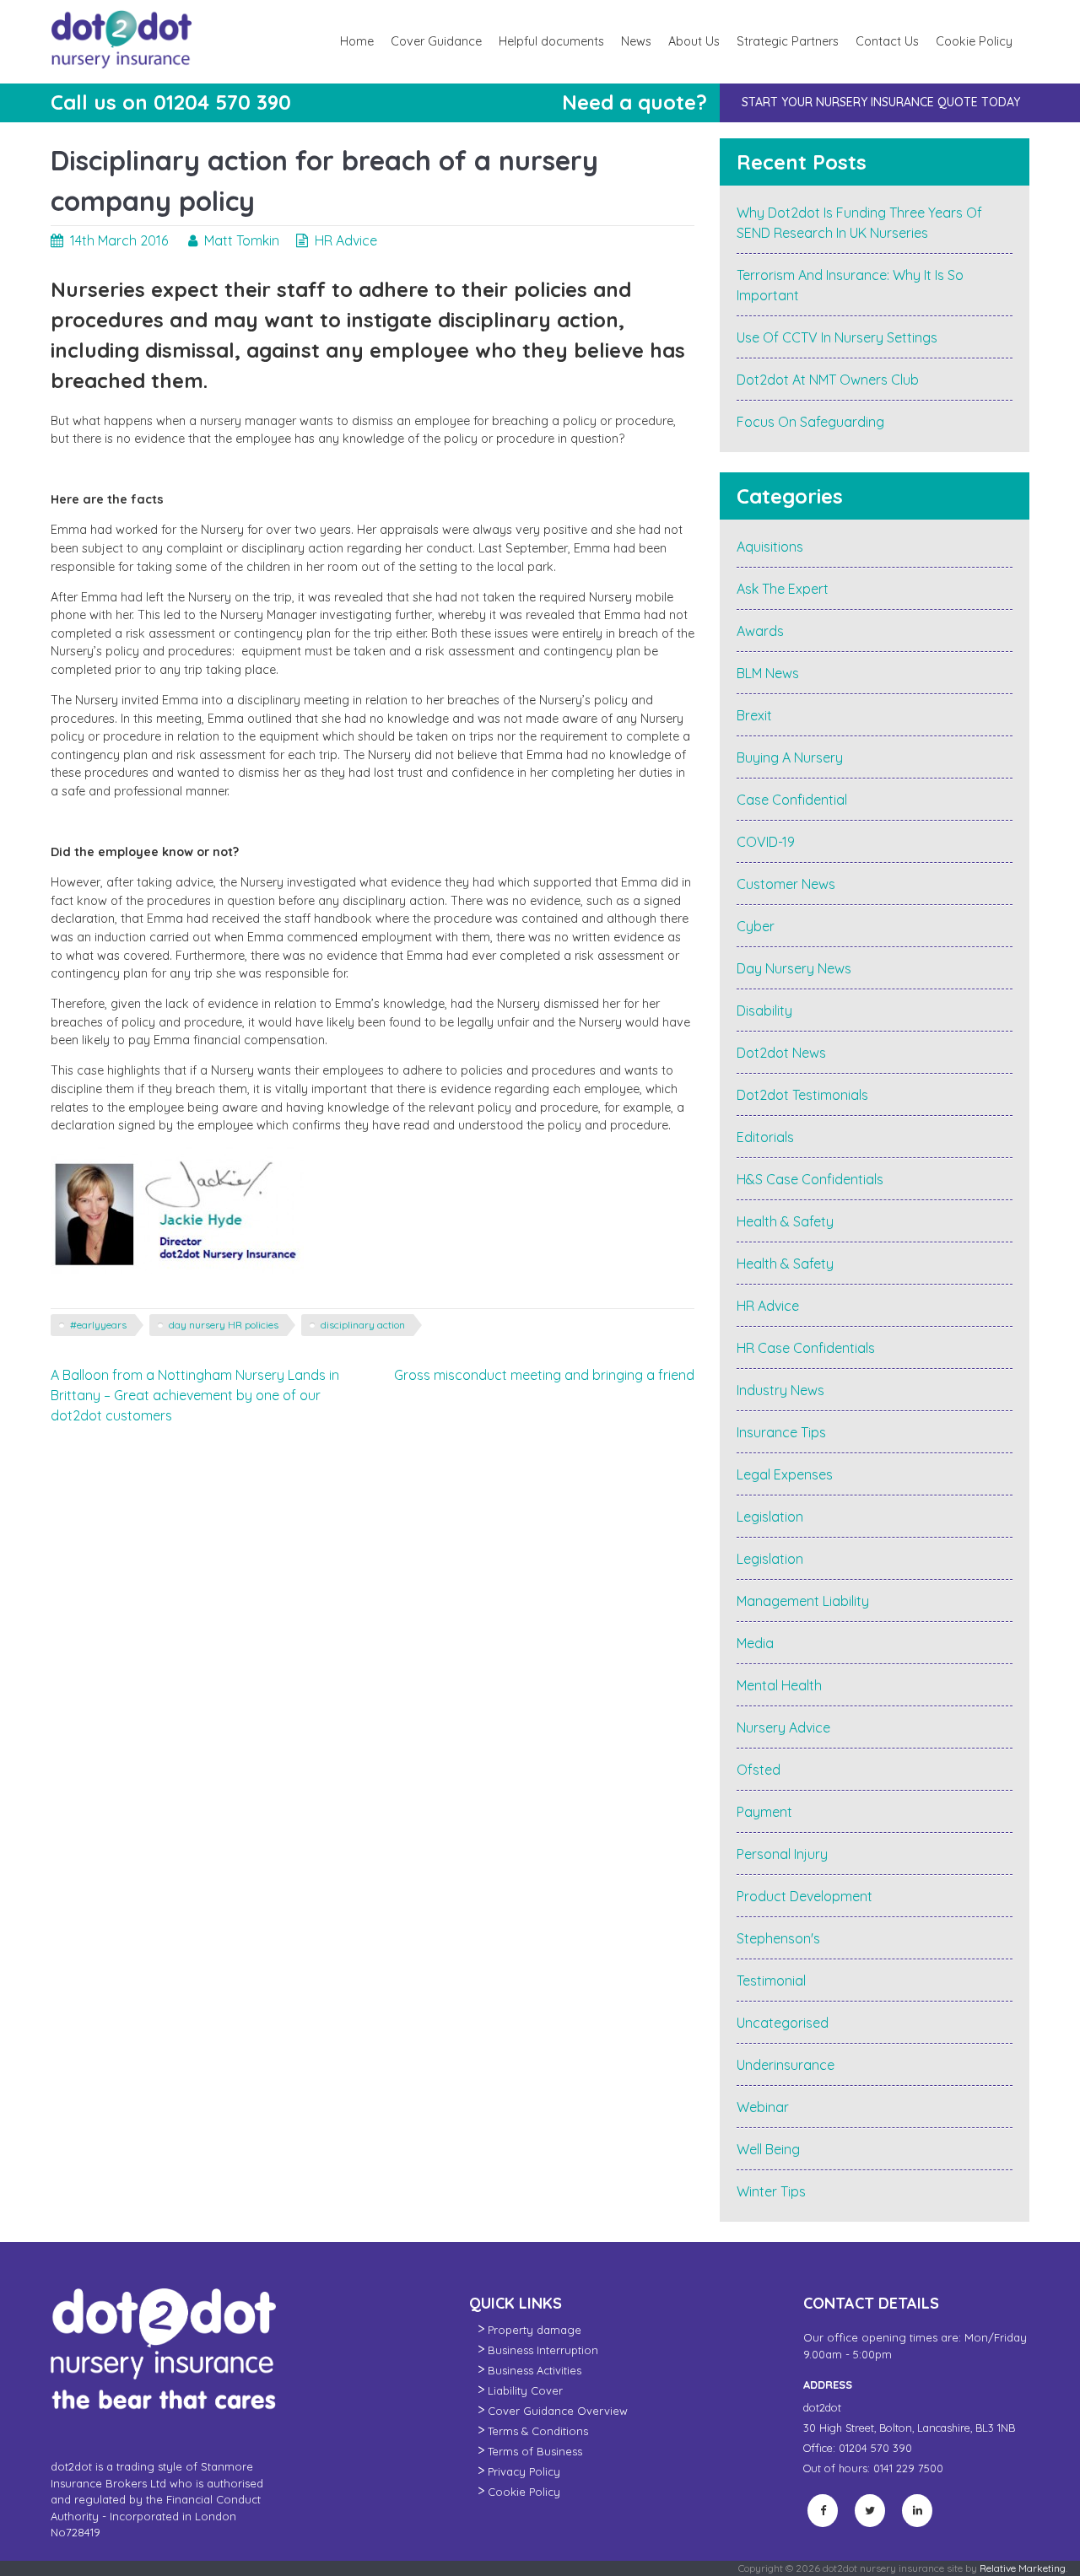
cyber (756, 926)
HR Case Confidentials (806, 1348)
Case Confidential (792, 800)
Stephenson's (778, 1938)
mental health (779, 1685)
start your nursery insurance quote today (881, 102)
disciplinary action (363, 1325)
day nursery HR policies (224, 1325)
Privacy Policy (524, 2471)
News (636, 41)
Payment (764, 1812)
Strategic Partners (788, 41)
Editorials (765, 1137)
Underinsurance (786, 2065)
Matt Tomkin (242, 240)
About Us (694, 41)
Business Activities (535, 2370)
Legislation (770, 1517)
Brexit (754, 715)
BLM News (768, 673)
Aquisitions (770, 547)
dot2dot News (781, 1053)
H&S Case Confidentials (810, 1179)
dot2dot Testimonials (802, 1095)
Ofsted (759, 1770)
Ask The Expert (783, 589)
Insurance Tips (781, 1432)
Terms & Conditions (538, 2431)
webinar (763, 2107)
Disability (764, 1010)
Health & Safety (785, 1221)
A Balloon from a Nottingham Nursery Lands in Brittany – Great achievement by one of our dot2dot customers (195, 1395)
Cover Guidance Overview (558, 2411)
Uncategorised (783, 2023)
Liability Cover (525, 2390)
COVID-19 (766, 842)
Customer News (786, 884)
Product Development (805, 1896)
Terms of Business (535, 2451)
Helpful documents (551, 41)
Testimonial (771, 1981)
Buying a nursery (790, 757)
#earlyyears (98, 1325)
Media (755, 1643)
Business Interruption (543, 2350)
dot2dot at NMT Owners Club (828, 380)
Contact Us (887, 41)
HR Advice (346, 240)
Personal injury (782, 1854)
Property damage (535, 2330)
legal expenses (785, 1474)
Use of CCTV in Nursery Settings (837, 337)
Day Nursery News (794, 968)
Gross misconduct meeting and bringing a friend (544, 1375)
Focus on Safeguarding (810, 422)
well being (768, 2149)
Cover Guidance (436, 41)
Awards (760, 631)
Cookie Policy (974, 41)
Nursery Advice (783, 1727)
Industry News (780, 1390)
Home (357, 41)
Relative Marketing (1023, 2568)
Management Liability (803, 1601)
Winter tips (771, 2191)
